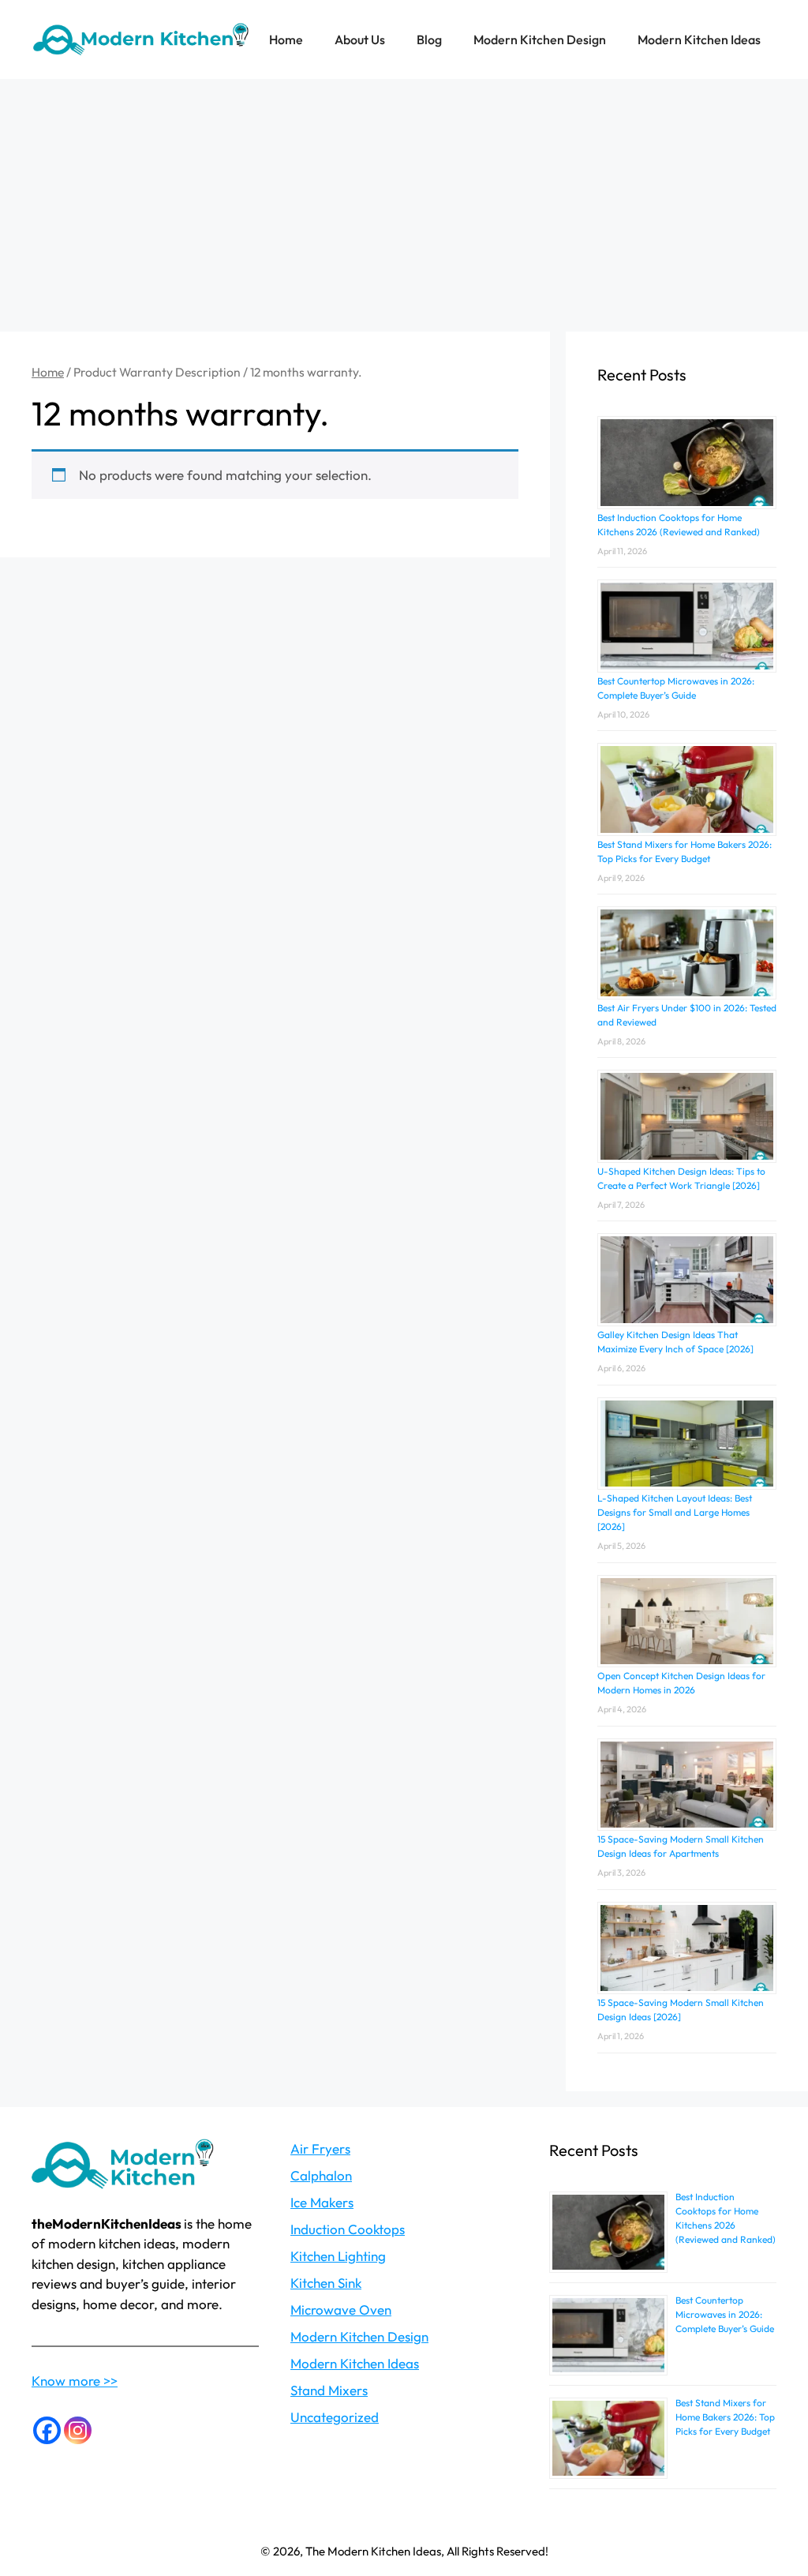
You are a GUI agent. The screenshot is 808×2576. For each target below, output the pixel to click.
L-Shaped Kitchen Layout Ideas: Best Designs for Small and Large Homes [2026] (675, 1512)
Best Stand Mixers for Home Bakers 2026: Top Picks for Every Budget (725, 2417)
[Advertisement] (404, 197)
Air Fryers (320, 2149)
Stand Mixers (329, 2390)
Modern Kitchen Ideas (699, 39)
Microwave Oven (341, 2310)
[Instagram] (78, 2430)
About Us (360, 39)
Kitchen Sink (326, 2283)
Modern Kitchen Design (540, 39)
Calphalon (321, 2175)
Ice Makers (322, 2202)
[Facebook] (47, 2430)
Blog (429, 39)
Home (286, 39)
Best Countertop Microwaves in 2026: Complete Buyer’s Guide (725, 2314)
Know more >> (75, 2381)
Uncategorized (335, 2417)
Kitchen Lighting (338, 2256)
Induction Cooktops (348, 2229)
